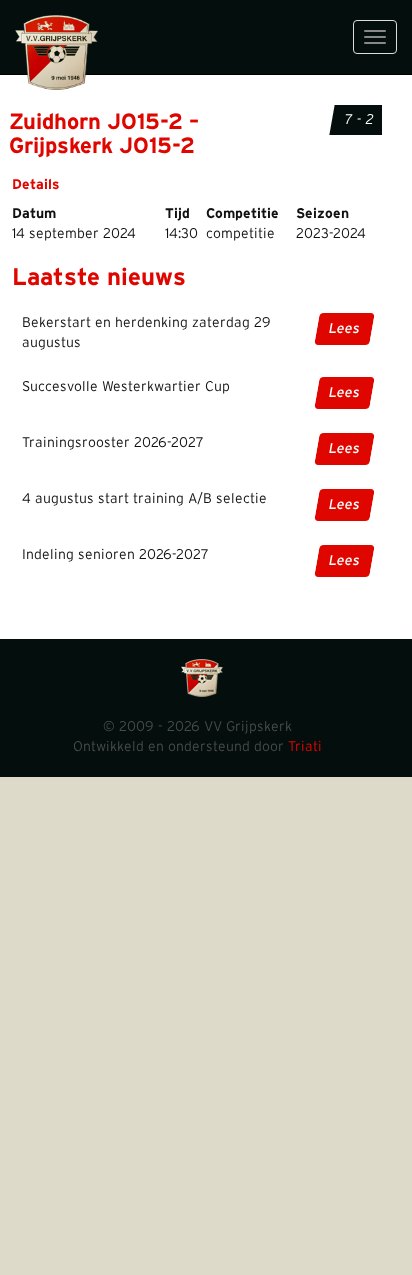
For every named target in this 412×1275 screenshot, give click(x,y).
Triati (305, 747)
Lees (344, 329)
